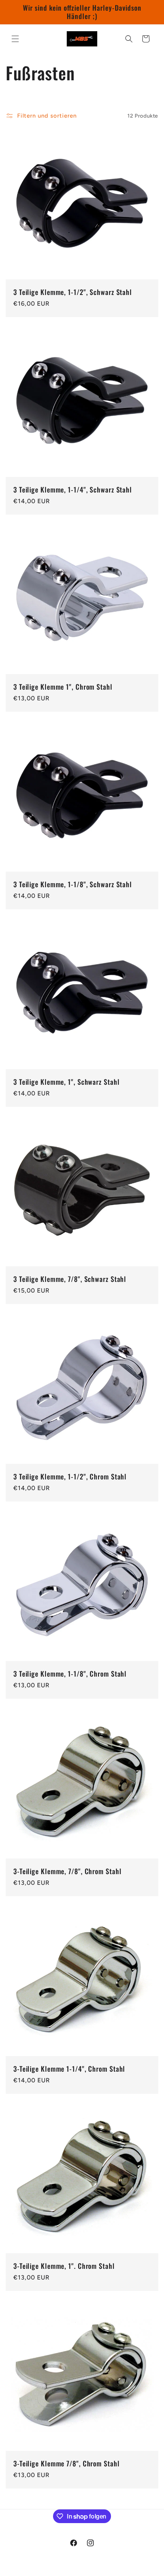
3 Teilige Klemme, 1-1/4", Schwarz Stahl (73, 490)
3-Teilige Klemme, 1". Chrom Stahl (64, 2266)
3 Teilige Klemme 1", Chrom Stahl (63, 687)
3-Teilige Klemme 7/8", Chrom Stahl (67, 2464)
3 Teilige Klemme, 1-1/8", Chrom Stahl (70, 1674)
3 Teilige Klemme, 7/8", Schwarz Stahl (70, 1279)
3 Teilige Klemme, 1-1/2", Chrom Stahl (70, 1477)
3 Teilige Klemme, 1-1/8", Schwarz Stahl (73, 885)
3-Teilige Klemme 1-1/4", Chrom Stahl (69, 2069)
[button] (15, 39)
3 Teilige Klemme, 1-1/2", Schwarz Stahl (73, 292)
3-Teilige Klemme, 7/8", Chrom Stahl (68, 1871)
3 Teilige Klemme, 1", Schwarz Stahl (67, 1082)
